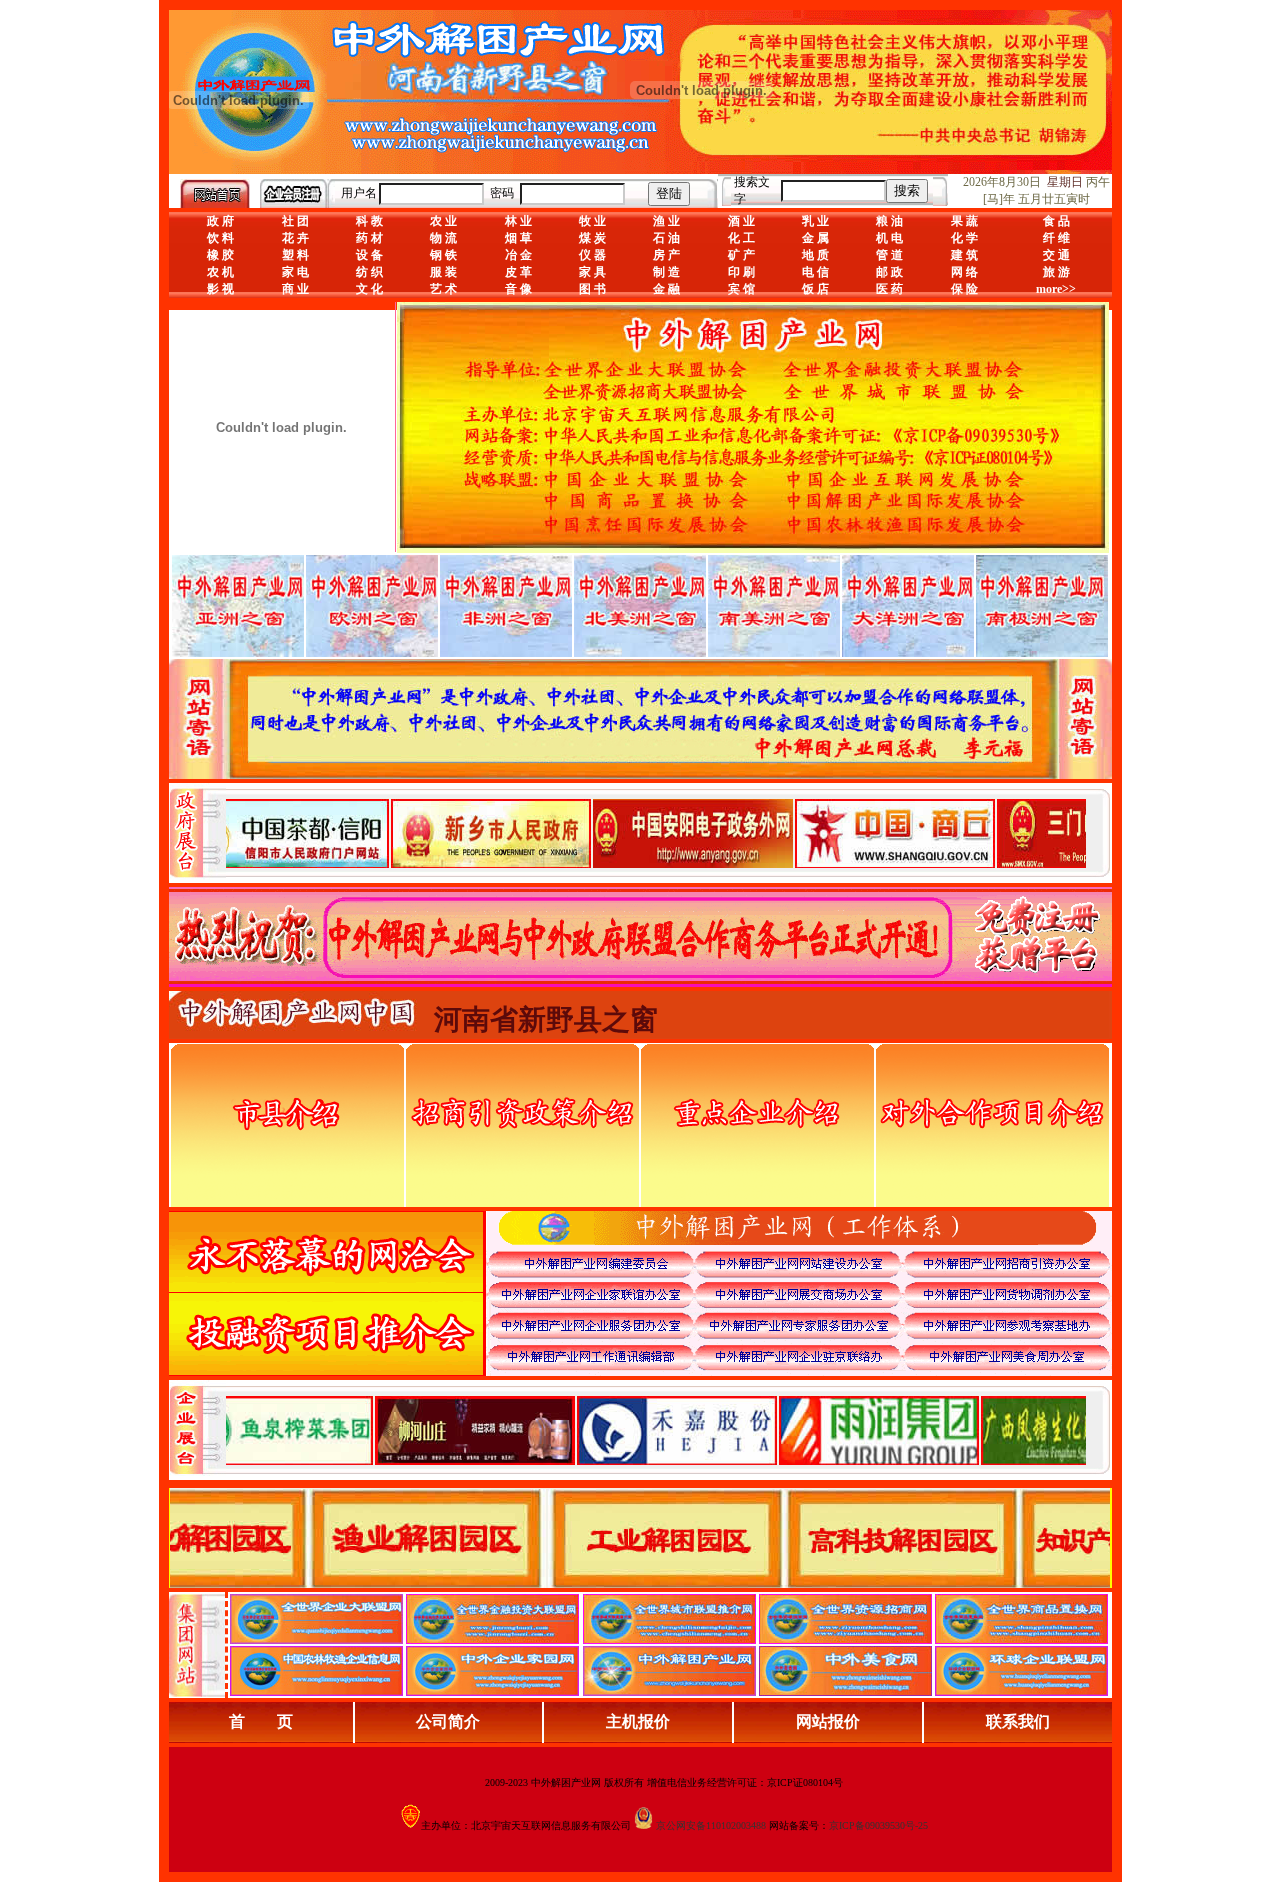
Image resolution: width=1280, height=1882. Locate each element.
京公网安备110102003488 (711, 1825)
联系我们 (1018, 1721)
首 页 (261, 1721)
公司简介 (448, 1721)
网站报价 (828, 1721)
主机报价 (638, 1721)
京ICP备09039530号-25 (878, 1825)
